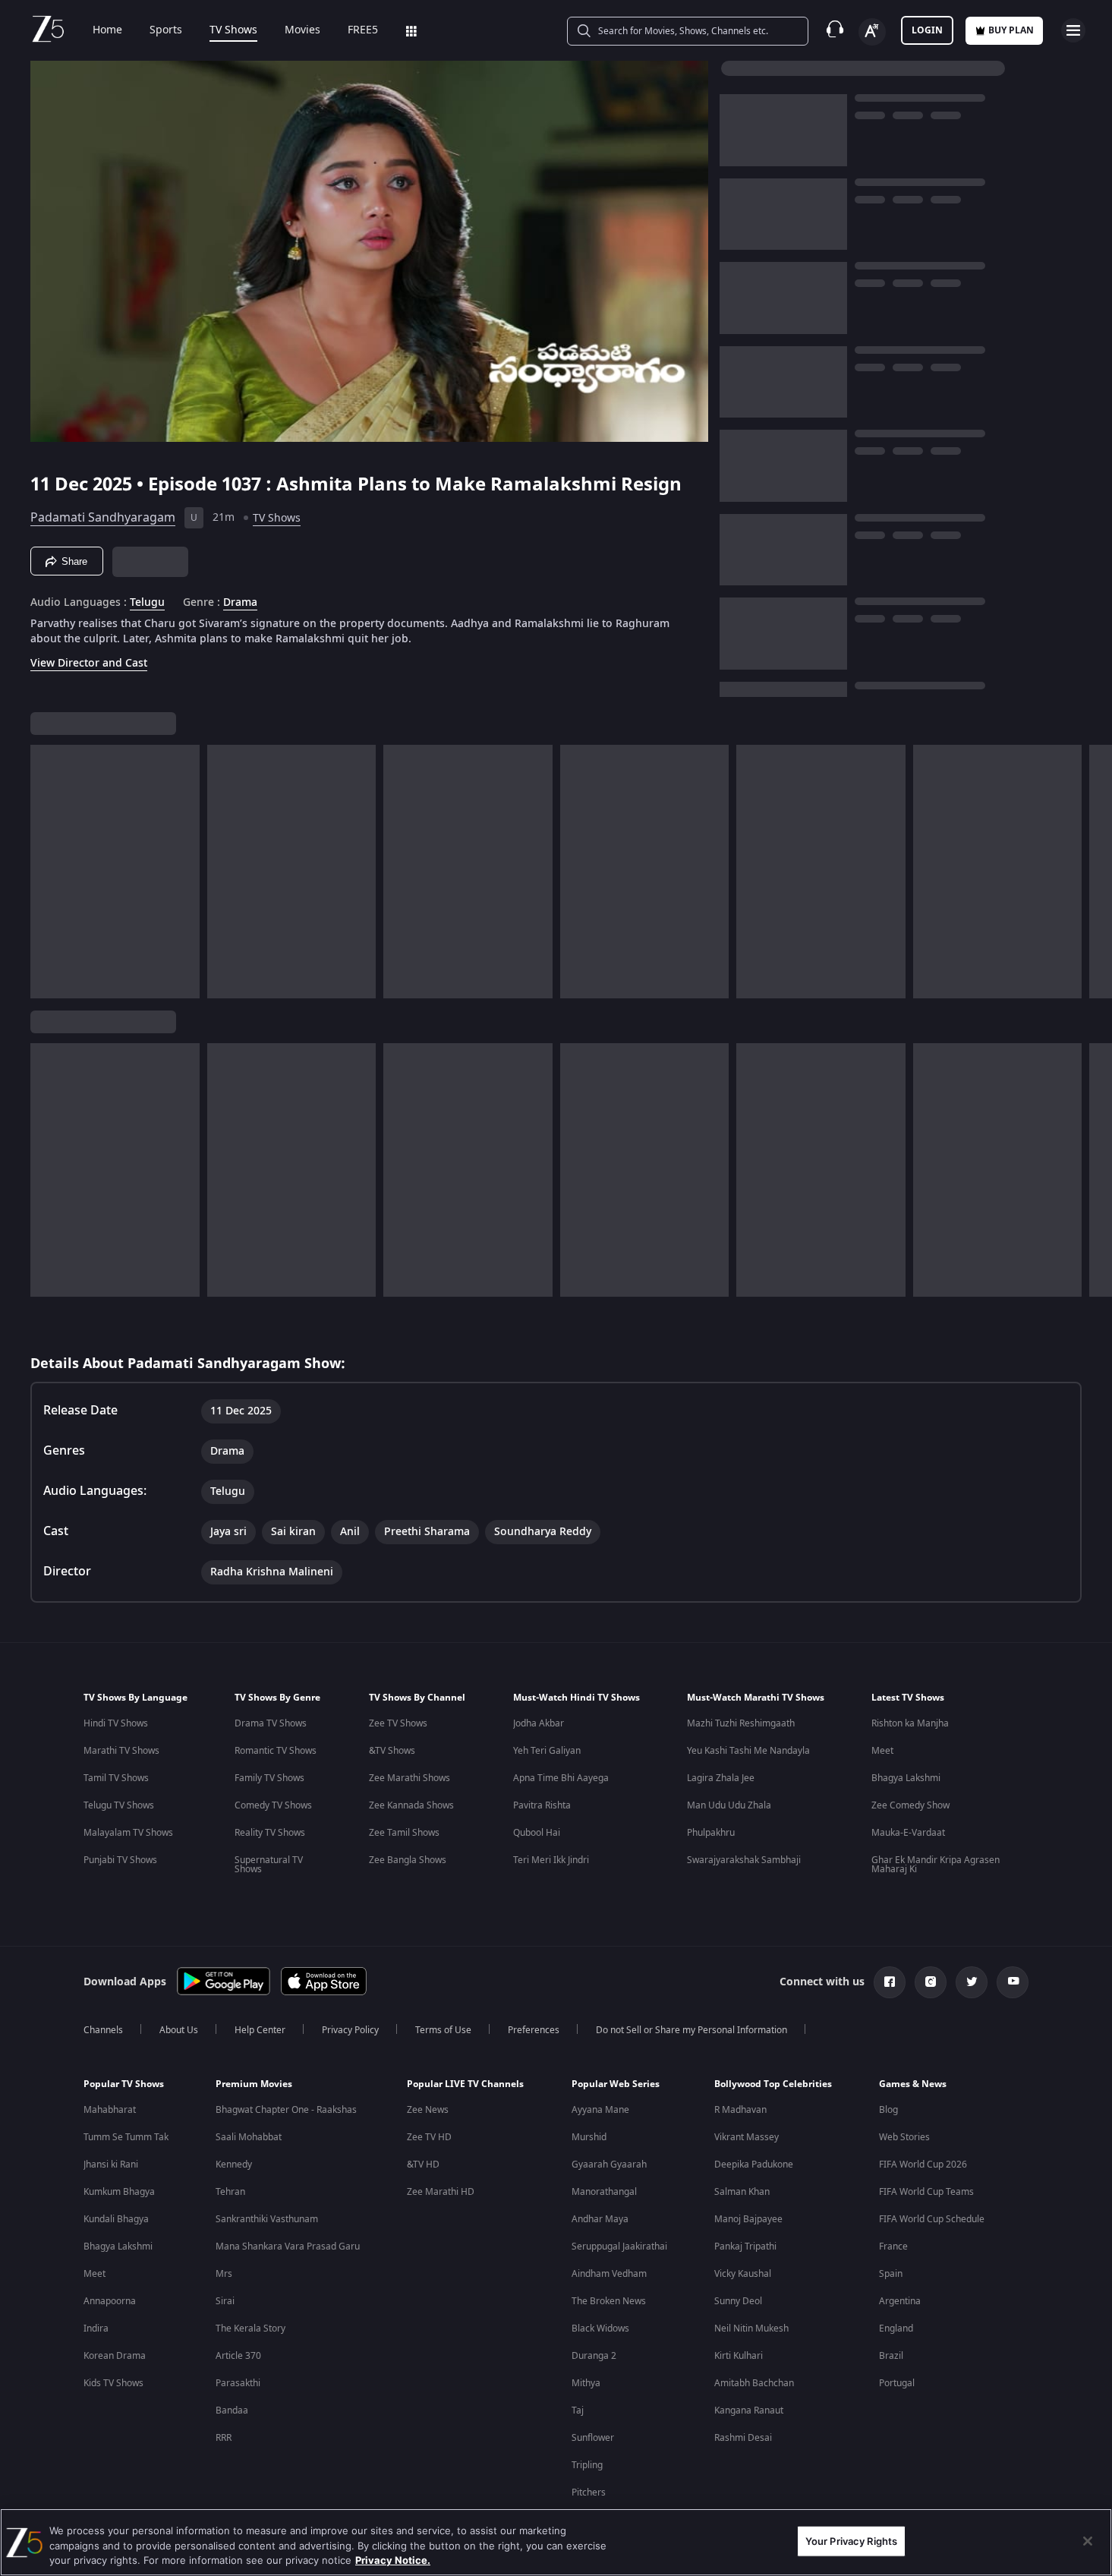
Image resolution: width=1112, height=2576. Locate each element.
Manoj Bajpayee (748, 2219)
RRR (224, 2438)
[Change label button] (872, 32)
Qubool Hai (537, 1833)
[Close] (1088, 2541)
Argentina (900, 2301)
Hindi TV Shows (116, 1723)
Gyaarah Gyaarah (609, 2165)
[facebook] (890, 1982)
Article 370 (238, 2356)
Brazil (891, 2356)
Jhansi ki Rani (111, 2165)
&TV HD (423, 2165)
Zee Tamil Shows (404, 1833)
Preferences (534, 2030)
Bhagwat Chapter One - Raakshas (286, 2110)
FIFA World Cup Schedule (932, 2219)
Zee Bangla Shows (408, 1860)
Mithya (586, 2383)
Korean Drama (115, 2356)
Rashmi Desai (743, 2438)
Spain (891, 2274)
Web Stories (904, 2137)
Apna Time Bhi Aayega (561, 1778)
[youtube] (1013, 1982)
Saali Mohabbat (249, 2137)
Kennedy (234, 2165)
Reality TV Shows (270, 1833)
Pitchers (589, 2492)
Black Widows (600, 2328)
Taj (578, 2410)
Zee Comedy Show (910, 1805)
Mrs (224, 2274)
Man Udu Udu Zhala (729, 1805)
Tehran (230, 2192)
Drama (240, 603)
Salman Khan (742, 2192)
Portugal (897, 2383)
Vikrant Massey (747, 2137)
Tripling (587, 2465)
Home (107, 30)
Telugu (147, 603)
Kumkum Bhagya (119, 2192)
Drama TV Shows (271, 1723)
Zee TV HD (429, 2137)
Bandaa (232, 2410)
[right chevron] (1096, 872)
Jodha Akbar (539, 1723)
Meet (882, 1751)
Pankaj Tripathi (745, 2247)
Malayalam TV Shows (128, 1833)
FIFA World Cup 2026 (923, 2165)
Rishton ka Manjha (910, 1723)
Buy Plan (1011, 30)
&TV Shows (392, 1751)
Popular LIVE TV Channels (465, 2084)
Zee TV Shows (398, 1723)
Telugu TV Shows (119, 1805)
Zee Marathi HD (441, 2192)
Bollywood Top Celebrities (773, 2084)
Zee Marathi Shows (410, 1778)
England (896, 2328)
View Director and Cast (89, 663)
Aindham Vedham (609, 2274)
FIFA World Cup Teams (926, 2192)
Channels (103, 2030)
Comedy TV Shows (273, 1805)
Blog (888, 2110)
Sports (166, 30)
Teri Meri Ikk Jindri (551, 1860)
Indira (96, 2328)
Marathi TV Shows (121, 1751)
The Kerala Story (250, 2328)
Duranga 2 (594, 2356)
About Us (179, 2030)
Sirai (225, 2301)
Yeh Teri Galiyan (547, 1751)
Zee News (428, 2110)
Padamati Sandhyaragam (103, 518)
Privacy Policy (350, 2030)
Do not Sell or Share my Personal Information (691, 2030)
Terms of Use (443, 2030)
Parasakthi (238, 2383)
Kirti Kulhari (739, 2356)
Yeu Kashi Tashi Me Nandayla (748, 1751)
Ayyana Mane (600, 2110)
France (893, 2247)
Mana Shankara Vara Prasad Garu (288, 2247)
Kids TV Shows (113, 2383)
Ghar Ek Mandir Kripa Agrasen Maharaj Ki (936, 1865)
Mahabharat (110, 2110)
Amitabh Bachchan (754, 2383)
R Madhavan (740, 2110)
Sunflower (593, 2438)
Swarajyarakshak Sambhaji (744, 1860)
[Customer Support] (835, 30)
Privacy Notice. (393, 2560)
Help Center (260, 2030)
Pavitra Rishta (542, 1805)
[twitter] (972, 1982)
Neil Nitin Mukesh (751, 2328)
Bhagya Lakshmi (906, 1778)
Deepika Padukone (754, 2165)
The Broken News (609, 2301)
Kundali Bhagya (116, 2219)
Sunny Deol (738, 2301)
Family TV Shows (269, 1778)
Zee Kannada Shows (411, 1805)
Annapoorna (110, 2301)
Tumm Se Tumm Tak (126, 2137)
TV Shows (233, 30)
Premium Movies (254, 2084)
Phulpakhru (711, 1833)
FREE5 (363, 30)
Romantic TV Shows (276, 1751)
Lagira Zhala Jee (721, 1778)
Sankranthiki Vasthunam (267, 2219)
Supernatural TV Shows (269, 1865)
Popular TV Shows (124, 2084)
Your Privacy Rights (851, 2540)
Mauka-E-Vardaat (908, 1833)
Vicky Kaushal (743, 2274)
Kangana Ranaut (749, 2410)
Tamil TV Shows (116, 1778)
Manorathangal (604, 2192)
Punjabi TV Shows (120, 1860)
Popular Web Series (616, 2084)
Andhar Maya (600, 2219)
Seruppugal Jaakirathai (619, 2247)
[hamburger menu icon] (1073, 30)
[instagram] (931, 1982)
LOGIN (927, 30)
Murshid (589, 2137)
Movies (302, 30)
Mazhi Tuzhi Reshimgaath (741, 1723)
